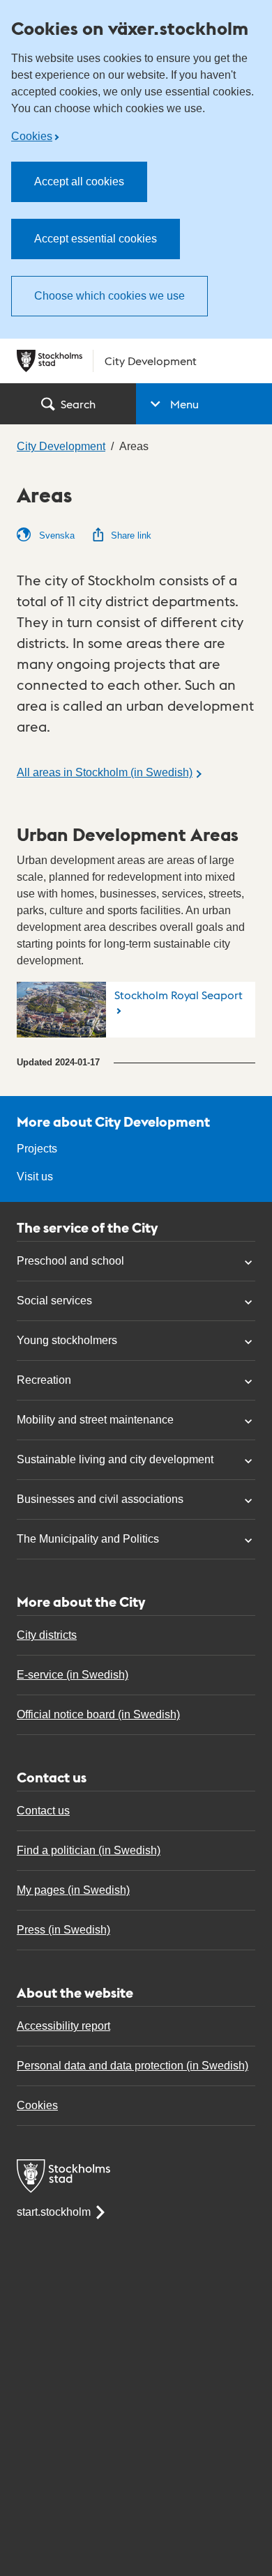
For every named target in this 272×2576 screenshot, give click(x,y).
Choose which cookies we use (109, 296)
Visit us (35, 1177)
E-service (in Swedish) (73, 1675)
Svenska (55, 535)
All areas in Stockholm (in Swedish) (105, 772)
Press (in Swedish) (63, 1930)
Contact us (43, 1811)
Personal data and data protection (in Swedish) (133, 2066)
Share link (131, 535)
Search (78, 404)
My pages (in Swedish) (73, 1890)
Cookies (32, 136)
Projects (37, 1149)
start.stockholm (54, 2212)
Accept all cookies (79, 182)
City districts (47, 1635)
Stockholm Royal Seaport (179, 995)
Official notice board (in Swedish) (98, 1714)
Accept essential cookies (96, 239)
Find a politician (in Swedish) (89, 1850)
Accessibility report (63, 2026)
